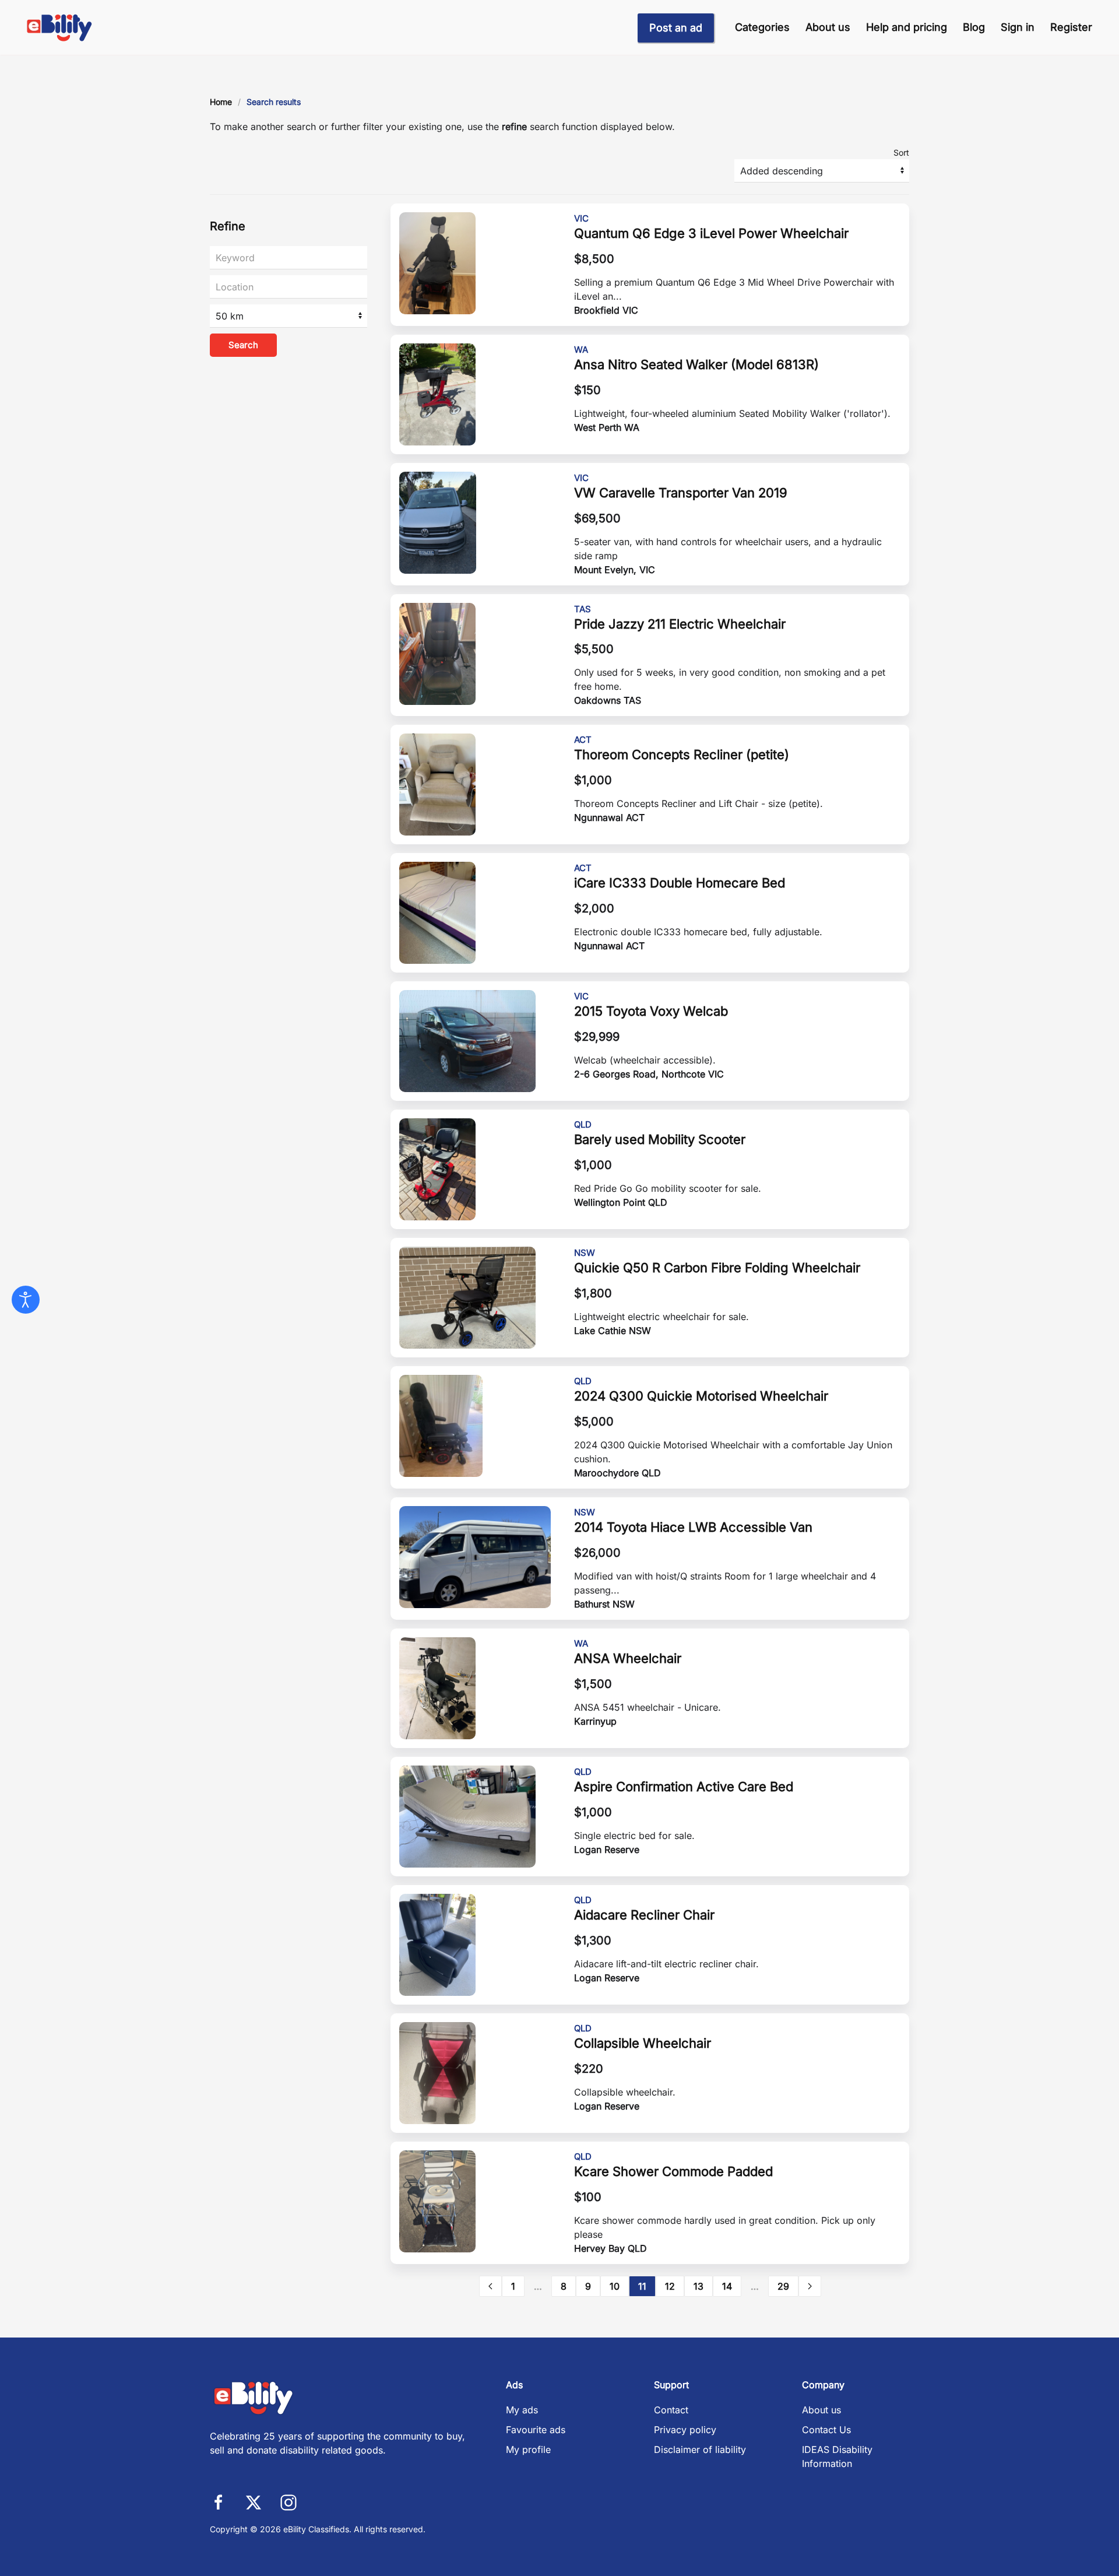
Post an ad (676, 28)
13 (699, 2286)
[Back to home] (60, 27)
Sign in (1018, 27)
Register (1071, 27)
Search (243, 345)
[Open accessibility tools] (26, 1300)
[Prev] (490, 2286)
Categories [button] (762, 27)
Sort (901, 152)
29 (783, 2286)
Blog (974, 27)
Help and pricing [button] (907, 27)
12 (670, 2286)
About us (828, 27)
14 (727, 2286)
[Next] (810, 2286)
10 (615, 2286)
